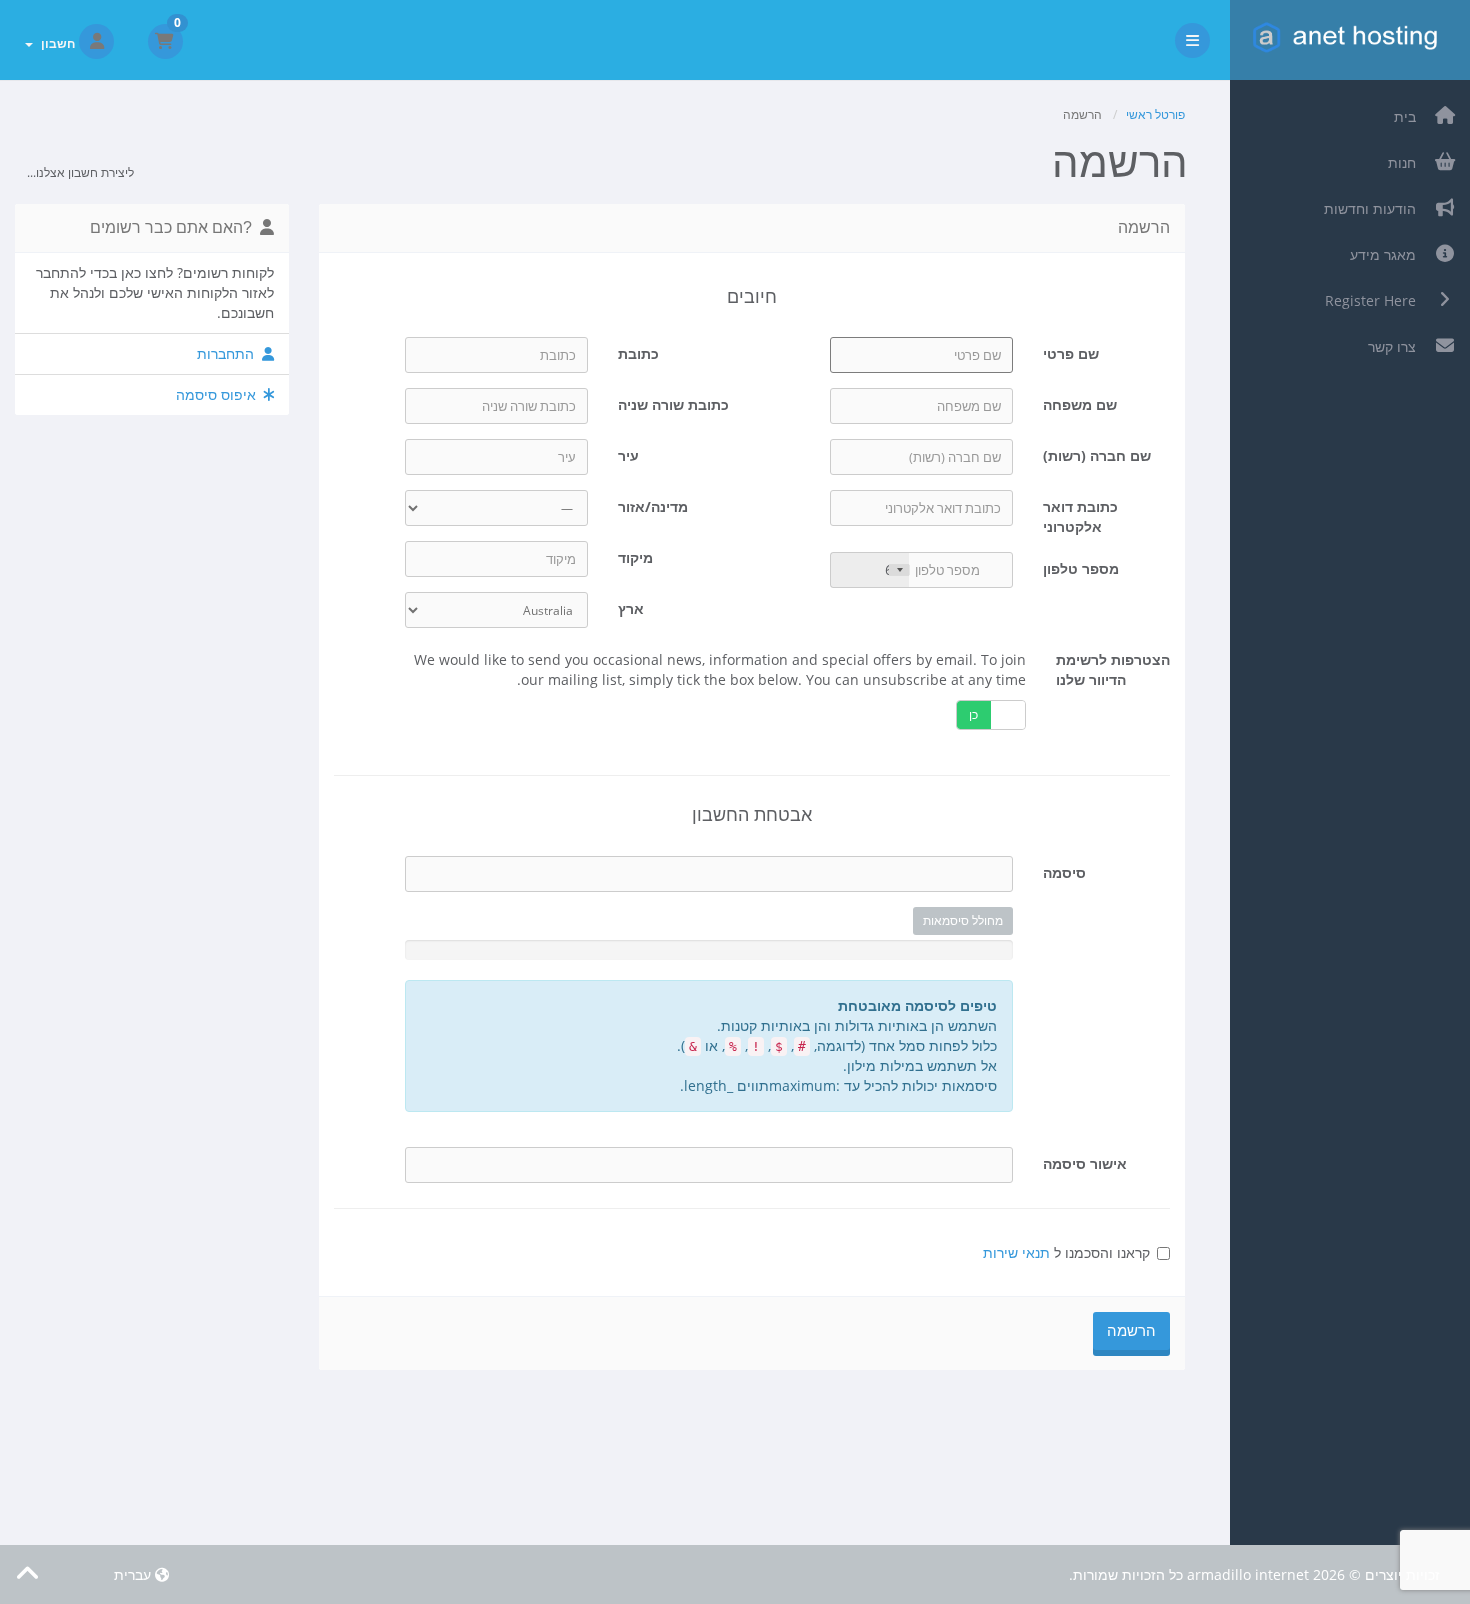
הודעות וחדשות (1374, 208)
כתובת (638, 353)
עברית (134, 1574)
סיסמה (1064, 872)
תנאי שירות (1016, 1252)
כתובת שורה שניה (673, 404)
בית (1409, 116)
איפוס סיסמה (220, 394)
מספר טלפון (1081, 568)
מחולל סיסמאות (963, 920)
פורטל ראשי (1155, 114)
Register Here (1374, 300)
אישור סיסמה (1085, 1163)
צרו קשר (1396, 346)
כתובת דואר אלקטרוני (1080, 516)
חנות (1406, 162)
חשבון (55, 43)
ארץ (631, 608)
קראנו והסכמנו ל (1066, 1252)
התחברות (229, 353)
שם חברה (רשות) (1097, 455)
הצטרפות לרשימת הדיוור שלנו (1113, 669)
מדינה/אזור (653, 506)
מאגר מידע (1387, 254)
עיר (628, 455)
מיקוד (635, 557)
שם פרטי (1071, 353)
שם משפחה (1080, 404)
